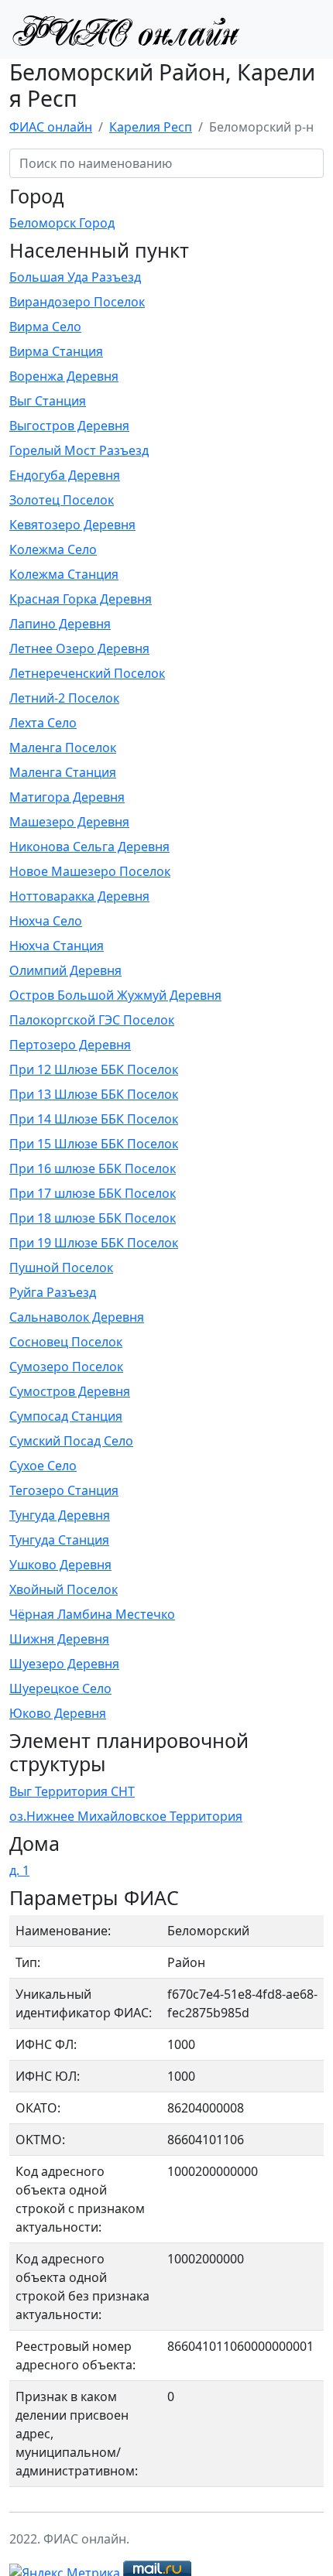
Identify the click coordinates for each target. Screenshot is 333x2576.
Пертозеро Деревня (70, 1045)
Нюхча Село (46, 921)
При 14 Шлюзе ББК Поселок (94, 1119)
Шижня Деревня (59, 1639)
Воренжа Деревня (64, 376)
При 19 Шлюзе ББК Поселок (94, 1243)
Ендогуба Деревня (65, 475)
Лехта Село (43, 723)
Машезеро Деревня (69, 822)
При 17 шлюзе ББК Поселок (93, 1193)
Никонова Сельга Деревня (89, 847)
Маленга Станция (63, 772)
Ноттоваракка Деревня (79, 896)
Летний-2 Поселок (64, 698)
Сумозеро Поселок (66, 1367)
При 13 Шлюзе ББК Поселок (94, 1094)
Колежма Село (53, 549)
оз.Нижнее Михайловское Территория (126, 1816)
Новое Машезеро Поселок (90, 871)
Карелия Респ (151, 127)
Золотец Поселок (62, 500)
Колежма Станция (64, 574)
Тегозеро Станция (64, 1490)
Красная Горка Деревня (81, 599)
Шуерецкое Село (60, 1688)
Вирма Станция (56, 351)
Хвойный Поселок (64, 1589)
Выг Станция (48, 401)
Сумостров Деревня (70, 1391)
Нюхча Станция (57, 946)
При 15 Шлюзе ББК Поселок (94, 1144)
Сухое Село (43, 1466)
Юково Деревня (58, 1713)
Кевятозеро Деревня (72, 525)
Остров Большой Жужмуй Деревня (115, 995)
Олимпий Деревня (65, 970)
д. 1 (19, 1870)
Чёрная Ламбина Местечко (92, 1614)
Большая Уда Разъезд (75, 277)
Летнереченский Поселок (87, 673)
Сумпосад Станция (66, 1416)
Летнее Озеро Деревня (79, 648)
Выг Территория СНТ (72, 1791)
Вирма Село (45, 327)
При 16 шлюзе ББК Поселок (93, 1168)
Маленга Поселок (63, 747)
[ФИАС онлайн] (125, 29)
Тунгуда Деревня (60, 1515)
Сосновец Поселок (66, 1342)
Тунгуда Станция (59, 1540)
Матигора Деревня (67, 797)
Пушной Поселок (61, 1267)
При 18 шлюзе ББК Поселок (93, 1218)
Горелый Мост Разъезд (79, 450)
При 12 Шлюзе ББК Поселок (94, 1069)
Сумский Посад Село (71, 1441)
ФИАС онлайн (51, 127)
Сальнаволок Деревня (77, 1317)
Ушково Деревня (60, 1565)
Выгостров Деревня (69, 426)
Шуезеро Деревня (64, 1664)
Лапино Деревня (60, 624)
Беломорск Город (62, 223)
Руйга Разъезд (53, 1292)
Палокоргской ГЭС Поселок (92, 1020)
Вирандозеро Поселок (77, 302)
